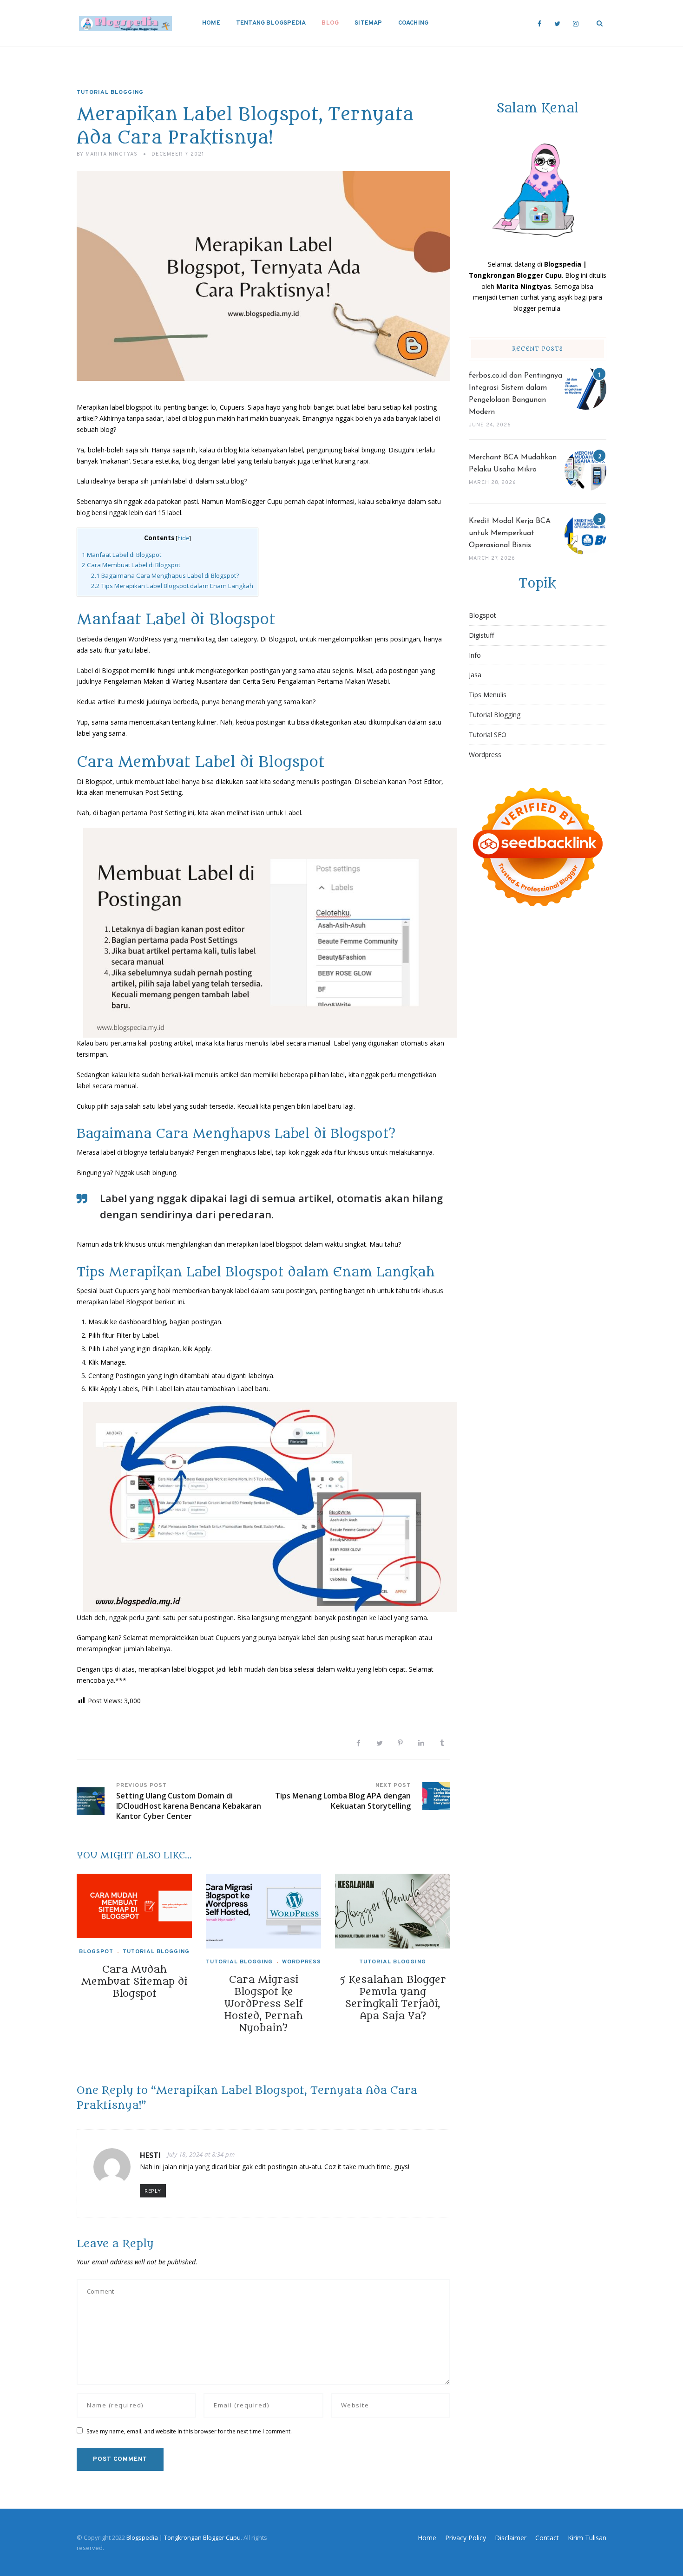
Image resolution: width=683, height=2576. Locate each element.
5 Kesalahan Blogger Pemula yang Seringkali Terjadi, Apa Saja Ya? (393, 1998)
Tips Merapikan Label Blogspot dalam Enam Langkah (172, 586)
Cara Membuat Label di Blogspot (131, 565)
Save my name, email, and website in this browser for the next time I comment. (189, 2431)
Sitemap (368, 23)
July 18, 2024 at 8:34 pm (201, 2154)
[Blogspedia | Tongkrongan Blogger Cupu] (125, 23)
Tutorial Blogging (110, 92)
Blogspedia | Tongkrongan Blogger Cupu (184, 2537)
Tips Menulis (488, 695)
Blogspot (96, 1952)
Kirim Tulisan (587, 2538)
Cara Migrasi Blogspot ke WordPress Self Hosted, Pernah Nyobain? (263, 2004)
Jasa (475, 675)
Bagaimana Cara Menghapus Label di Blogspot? (165, 575)
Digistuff (481, 635)
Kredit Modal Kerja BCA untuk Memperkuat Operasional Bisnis (510, 533)
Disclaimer (511, 2538)
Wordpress (302, 1962)
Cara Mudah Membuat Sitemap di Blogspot (134, 1982)
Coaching (414, 23)
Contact (547, 2538)
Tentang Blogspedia (271, 23)
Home (211, 23)
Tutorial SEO (488, 735)
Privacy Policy (466, 2538)
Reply (153, 2191)
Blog (330, 23)
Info (475, 655)
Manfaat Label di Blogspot (121, 555)
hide (183, 538)
